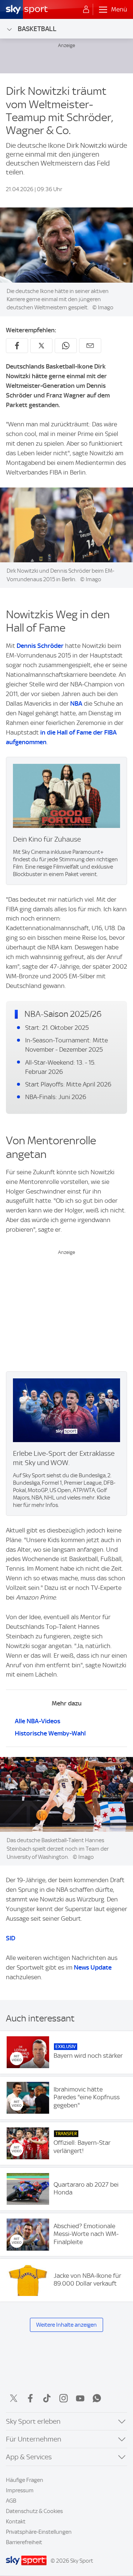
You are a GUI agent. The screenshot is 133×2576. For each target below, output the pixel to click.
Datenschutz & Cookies (34, 2511)
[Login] (86, 10)
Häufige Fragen (25, 2480)
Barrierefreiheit (24, 2542)
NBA (76, 703)
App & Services (29, 2457)
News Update (93, 1967)
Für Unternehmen (34, 2439)
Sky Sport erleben (33, 2421)
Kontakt (16, 2522)
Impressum (20, 2490)
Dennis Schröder (40, 646)
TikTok (47, 2398)
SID (11, 1938)
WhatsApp (97, 2398)
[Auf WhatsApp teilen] (66, 346)
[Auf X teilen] (41, 346)
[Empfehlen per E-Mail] (90, 346)
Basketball (37, 29)
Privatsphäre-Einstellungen (39, 2532)
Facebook (30, 2398)
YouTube (80, 2398)
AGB (11, 2501)
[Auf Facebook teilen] (17, 346)
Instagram (64, 2398)
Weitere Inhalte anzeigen (66, 2325)
